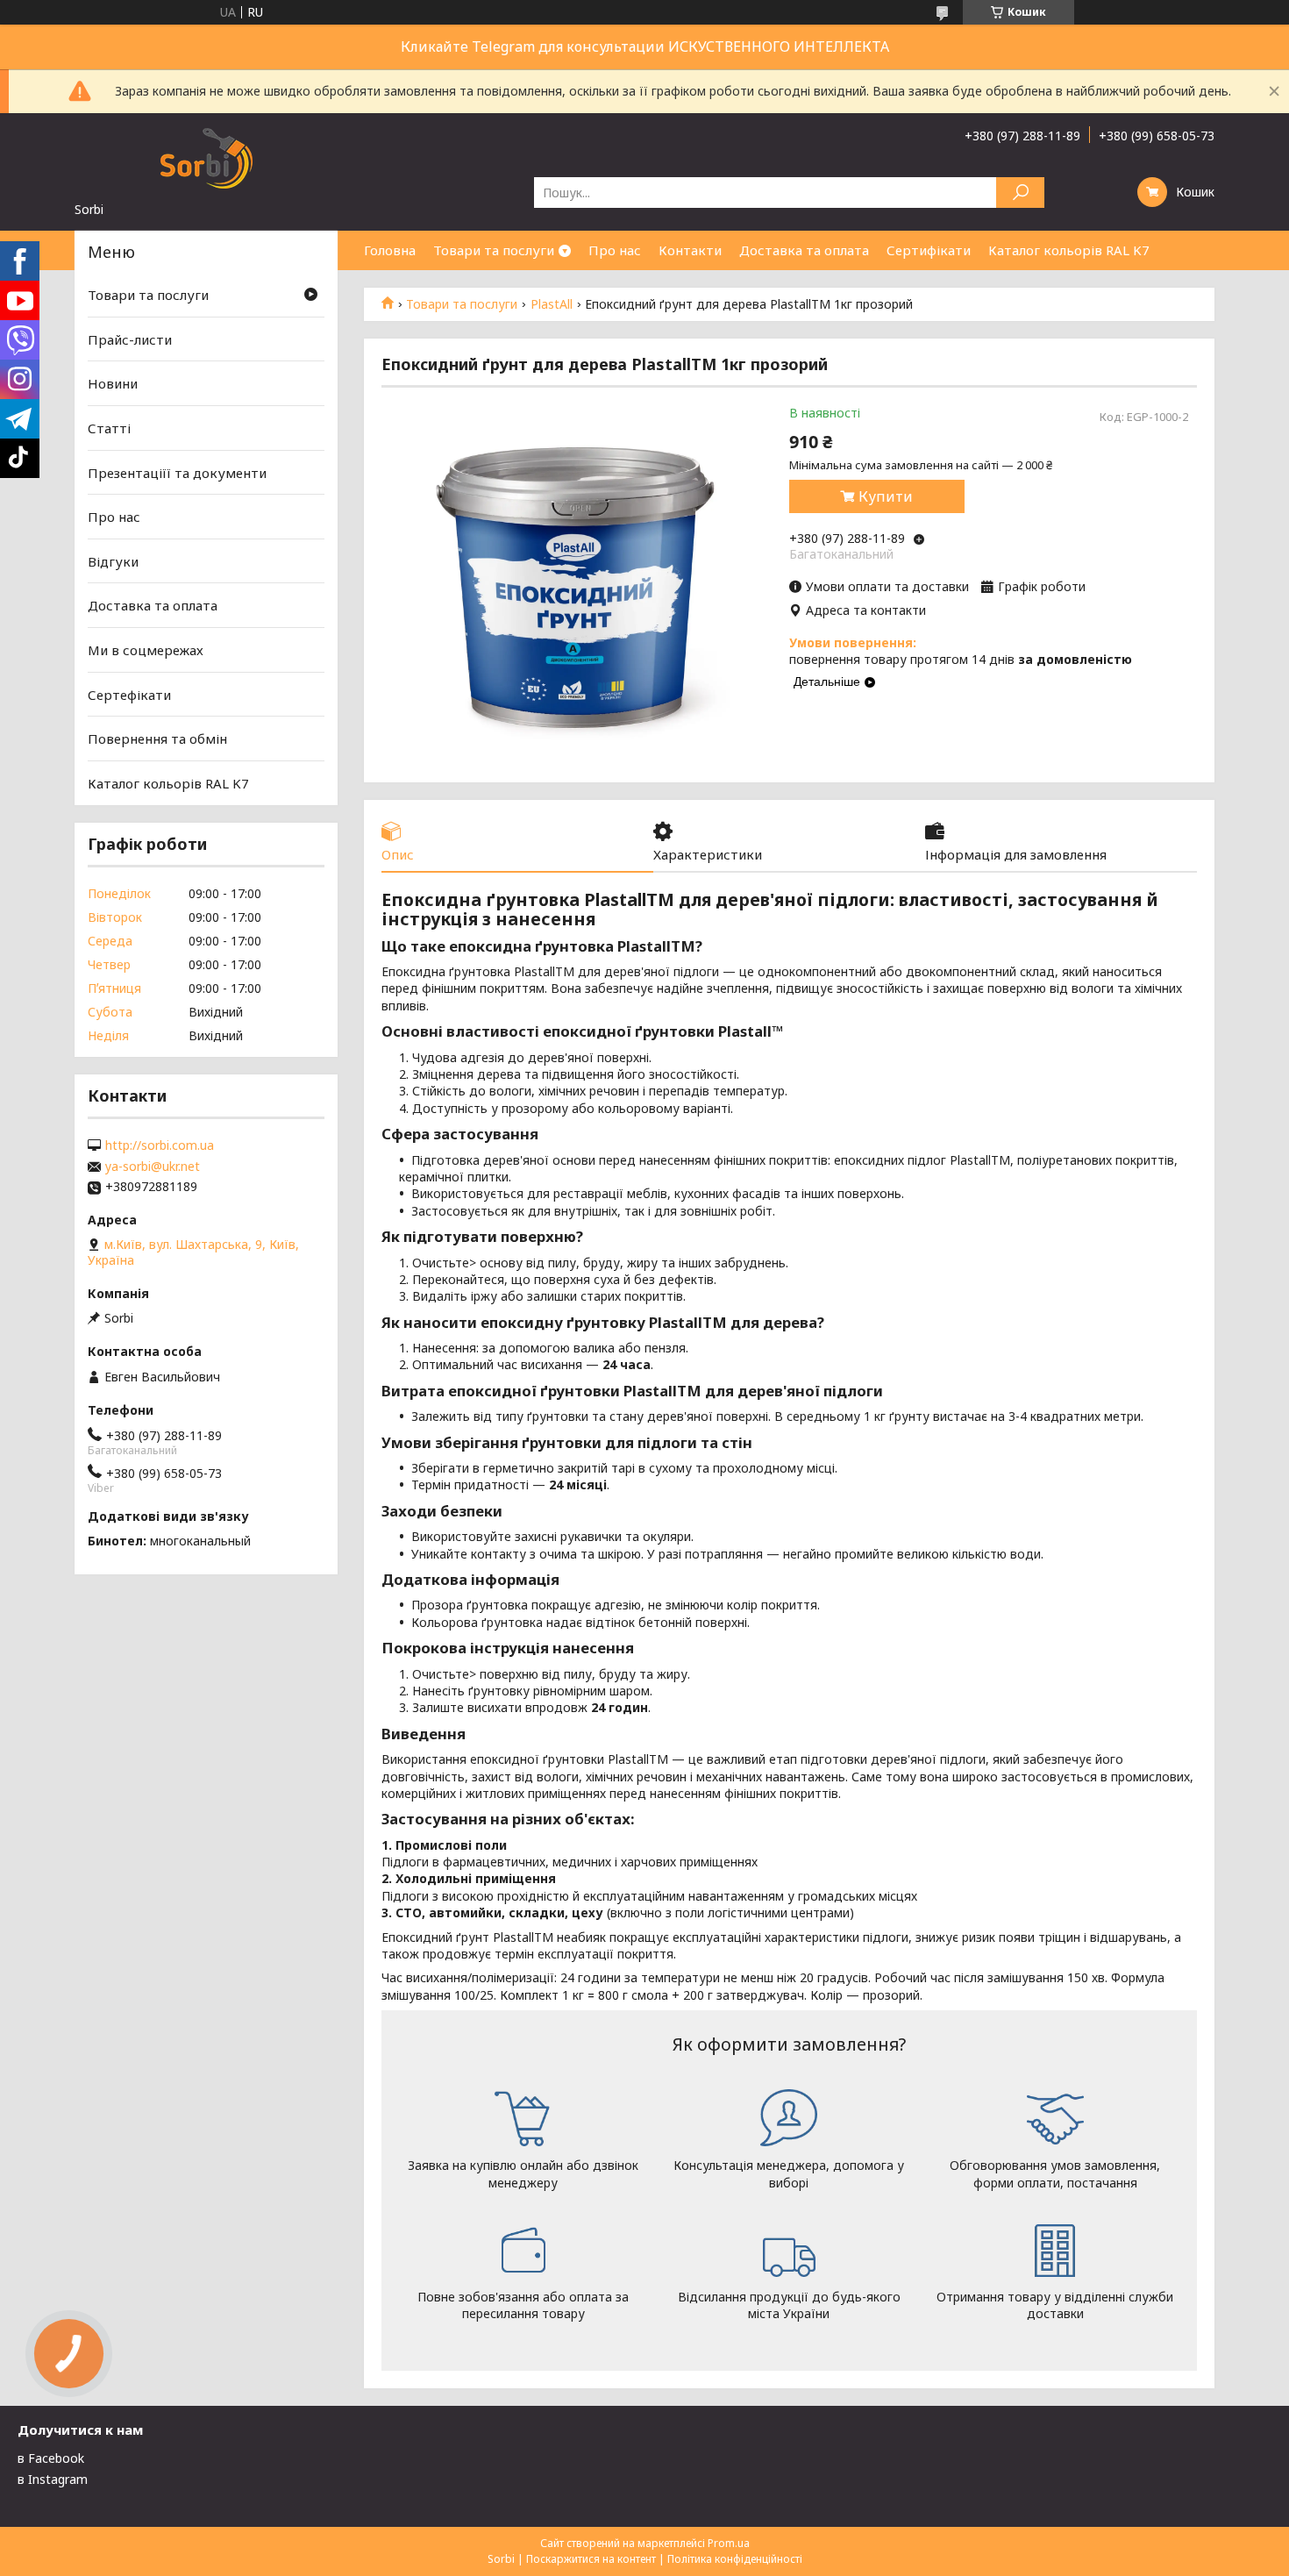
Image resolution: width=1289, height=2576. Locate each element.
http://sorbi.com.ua (160, 1145)
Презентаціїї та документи (177, 472)
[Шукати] (1020, 193)
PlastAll (552, 304)
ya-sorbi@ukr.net (153, 1167)
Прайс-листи (130, 339)
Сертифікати (929, 250)
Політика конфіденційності (735, 2559)
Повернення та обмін (157, 739)
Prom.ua (729, 2543)
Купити (886, 496)
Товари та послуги (494, 250)
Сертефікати (129, 695)
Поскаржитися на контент (591, 2559)
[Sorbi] (206, 157)
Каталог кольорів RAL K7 (1069, 250)
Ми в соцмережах (146, 650)
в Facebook (51, 2458)
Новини (113, 383)
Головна (390, 250)
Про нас (615, 250)
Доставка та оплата (804, 250)
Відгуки (113, 561)
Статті (109, 428)
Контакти (690, 250)
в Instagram (53, 2479)
